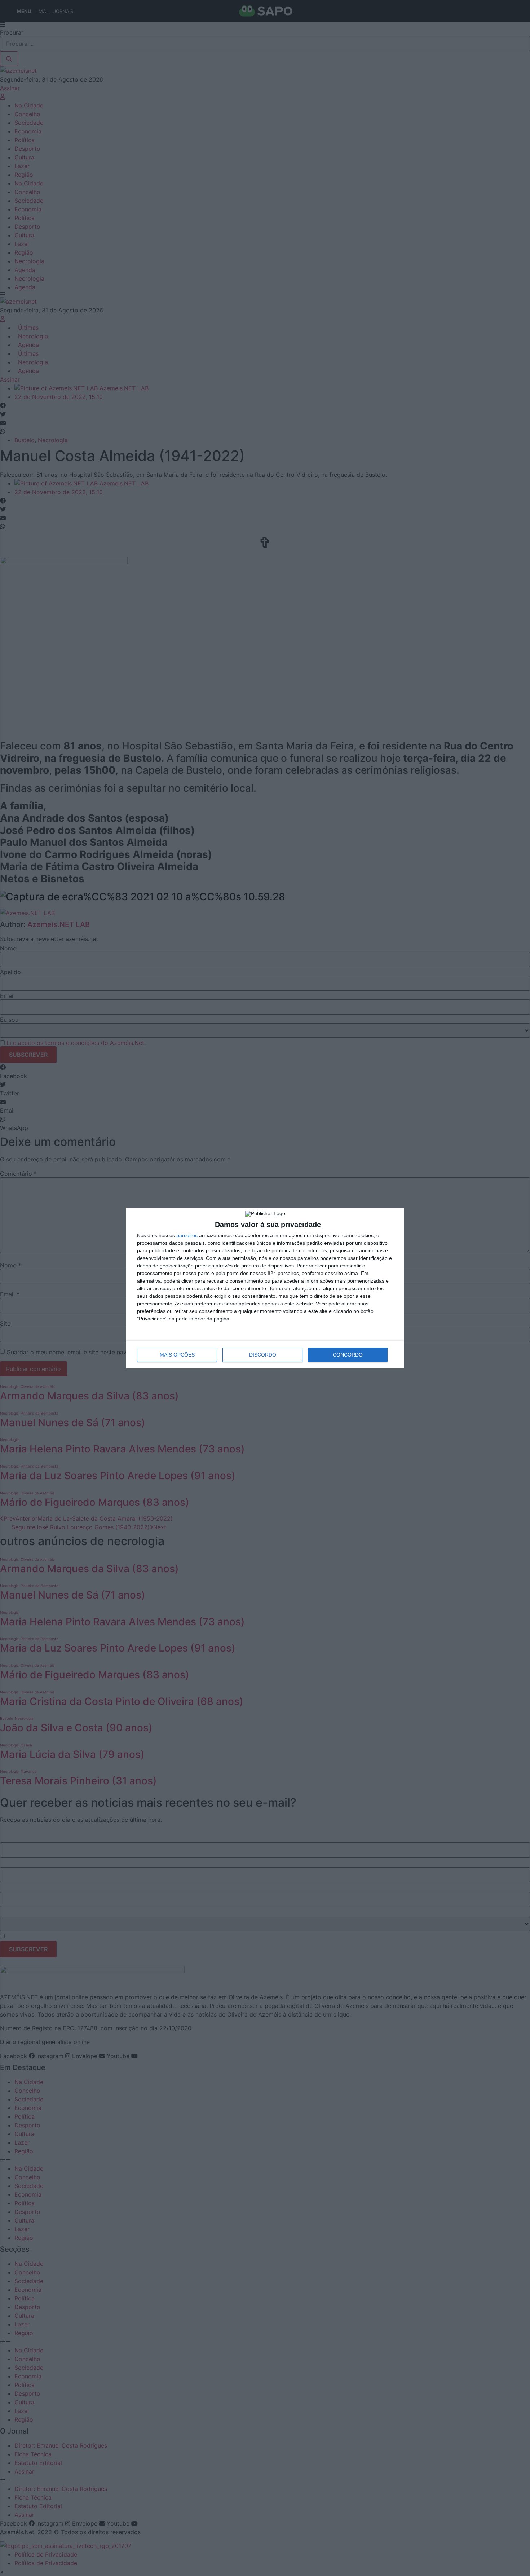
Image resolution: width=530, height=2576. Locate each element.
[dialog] (265, 1288)
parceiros (187, 1235)
